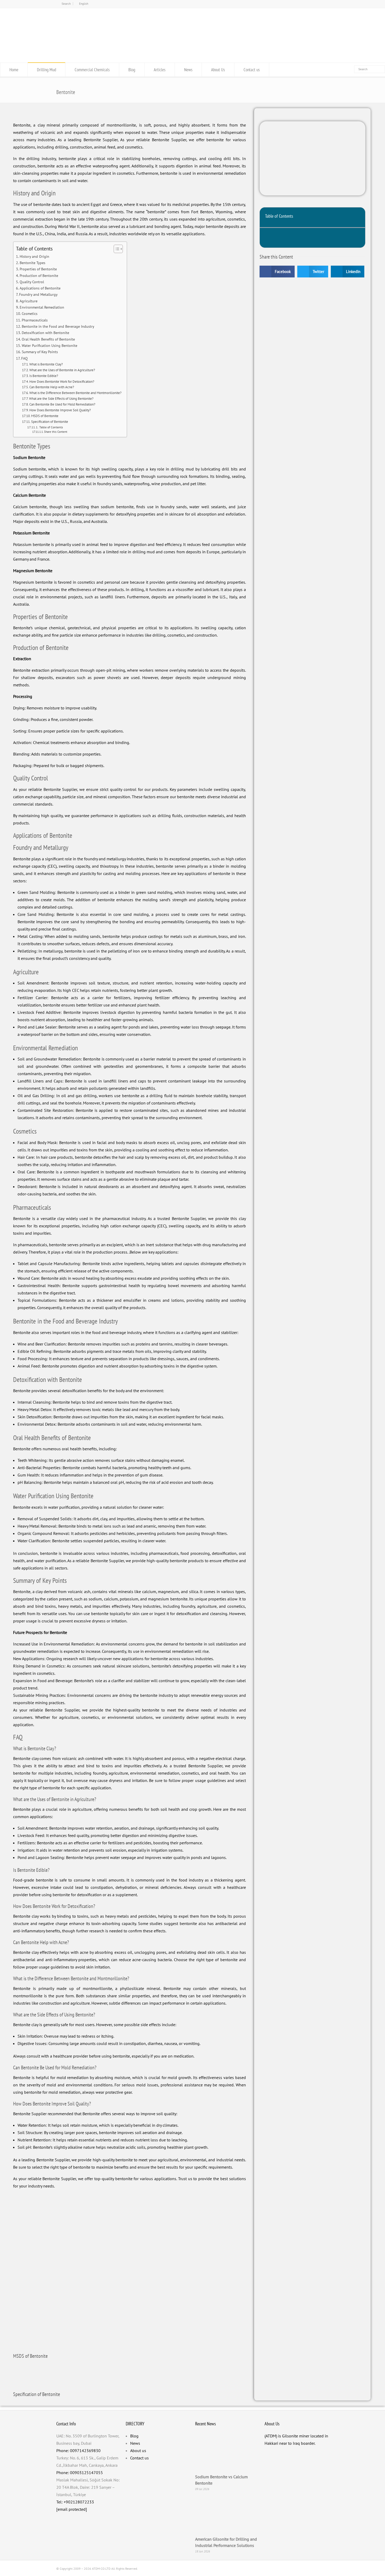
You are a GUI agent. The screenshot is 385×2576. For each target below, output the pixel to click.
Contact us (252, 70)
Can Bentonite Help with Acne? (52, 387)
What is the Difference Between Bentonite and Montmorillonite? (75, 393)
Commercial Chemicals (92, 70)
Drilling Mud (46, 70)
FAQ (24, 358)
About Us (218, 70)
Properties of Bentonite (38, 269)
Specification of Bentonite (50, 422)
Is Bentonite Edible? (44, 376)
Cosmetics (30, 313)
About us (138, 2451)
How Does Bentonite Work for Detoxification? (62, 382)
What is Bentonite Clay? (46, 364)
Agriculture (29, 301)
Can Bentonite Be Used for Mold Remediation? (62, 404)
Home (14, 70)
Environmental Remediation (42, 307)
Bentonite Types (32, 263)
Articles (160, 70)
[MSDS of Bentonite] (20, 2336)
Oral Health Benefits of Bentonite (48, 339)
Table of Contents (51, 427)
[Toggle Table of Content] (116, 249)
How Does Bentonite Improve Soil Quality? (60, 410)
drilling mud (182, 469)
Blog (132, 70)
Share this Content (56, 432)
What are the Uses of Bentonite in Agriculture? (62, 370)
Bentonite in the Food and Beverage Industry (58, 326)
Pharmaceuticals (35, 320)
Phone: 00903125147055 (80, 2473)
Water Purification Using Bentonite (49, 345)
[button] (358, 217)
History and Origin (34, 256)
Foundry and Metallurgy (38, 294)
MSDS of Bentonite (45, 416)
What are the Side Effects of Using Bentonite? (61, 399)
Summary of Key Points (40, 352)
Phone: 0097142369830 (78, 2451)
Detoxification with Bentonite (45, 333)
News (188, 70)
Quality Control (32, 282)
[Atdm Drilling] (192, 52)
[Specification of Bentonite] (20, 2374)
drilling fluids (170, 816)
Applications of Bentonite (40, 288)
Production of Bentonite (39, 275)
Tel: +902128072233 (75, 2502)
